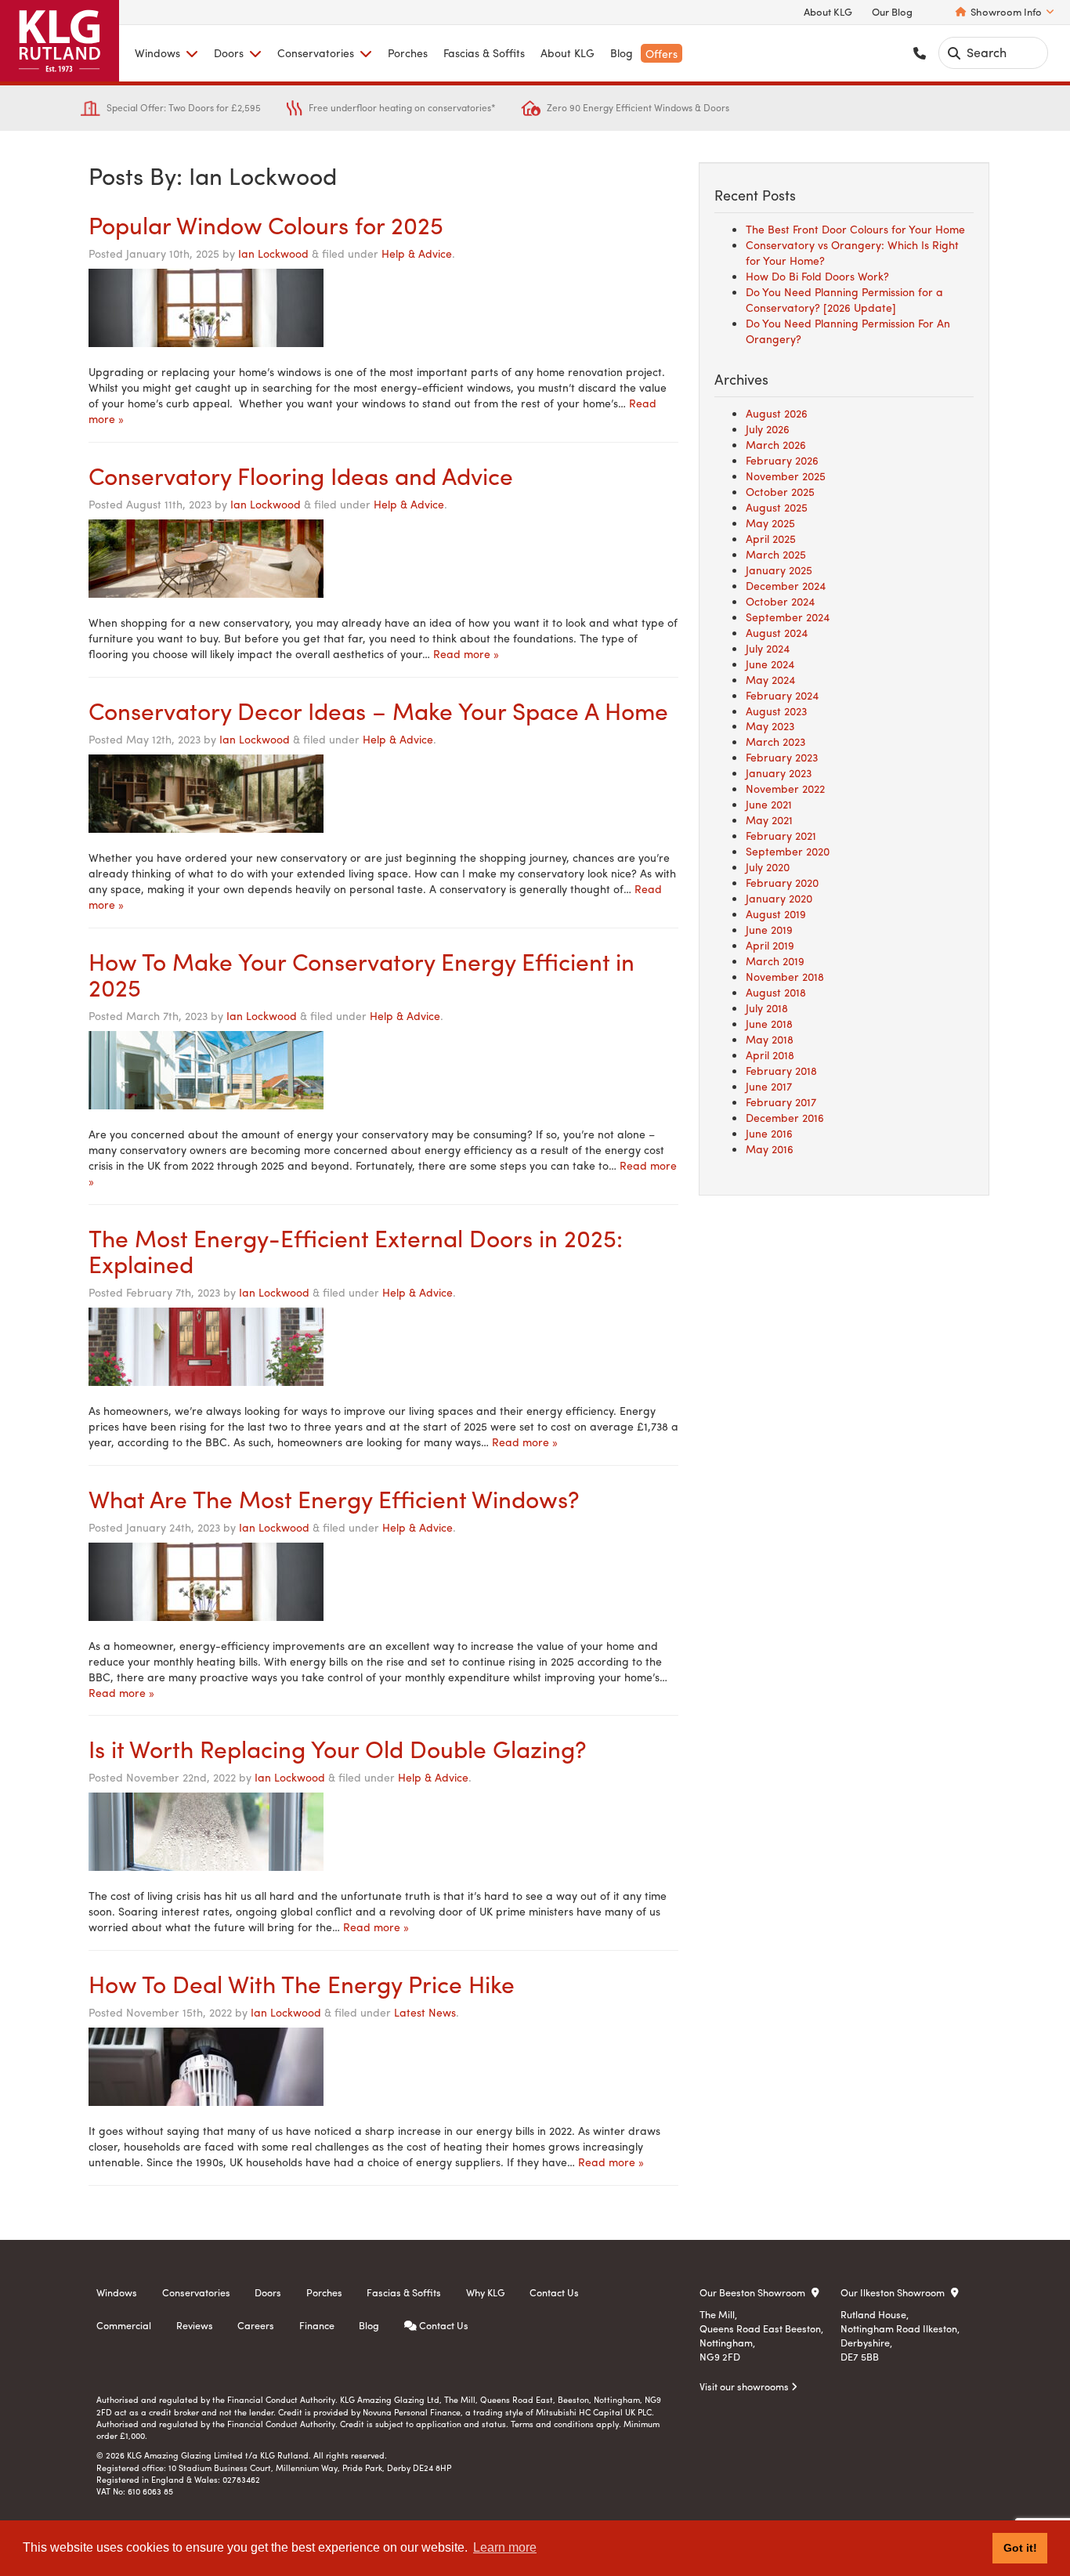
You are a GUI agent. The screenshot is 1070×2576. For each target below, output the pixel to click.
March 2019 (775, 961)
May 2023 (770, 725)
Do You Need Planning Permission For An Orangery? (848, 331)
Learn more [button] (505, 2547)
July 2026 (768, 429)
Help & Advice (417, 253)
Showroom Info (1006, 12)
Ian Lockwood (273, 253)
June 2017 (769, 1086)
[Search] (954, 53)
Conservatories (316, 52)
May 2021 (769, 819)
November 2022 (785, 788)
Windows (157, 52)
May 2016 (770, 1149)
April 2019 (770, 945)
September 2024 (788, 617)
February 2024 (782, 695)
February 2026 (782, 460)
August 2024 (777, 632)
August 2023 (776, 711)
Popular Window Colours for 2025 (266, 224)
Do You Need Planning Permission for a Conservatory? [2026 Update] (844, 299)
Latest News (425, 2012)
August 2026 (777, 413)
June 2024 (770, 664)
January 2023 (779, 772)
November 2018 (785, 976)
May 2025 (770, 523)
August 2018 (776, 992)
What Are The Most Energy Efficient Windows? (334, 1498)
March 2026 (776, 444)
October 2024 (780, 601)
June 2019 (769, 929)
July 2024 (768, 648)
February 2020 (782, 882)
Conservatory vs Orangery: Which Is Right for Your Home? (852, 252)
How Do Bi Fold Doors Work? (817, 276)
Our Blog (892, 12)
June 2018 (769, 1023)
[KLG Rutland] (60, 41)
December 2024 (786, 585)
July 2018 (767, 1008)
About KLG (828, 12)
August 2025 (777, 507)
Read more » (466, 653)
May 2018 (770, 1039)
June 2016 (769, 1133)
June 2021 (769, 804)
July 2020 (768, 867)
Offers (662, 53)
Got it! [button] (1020, 2548)
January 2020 (779, 898)
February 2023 (782, 757)
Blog (622, 52)
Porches (408, 52)
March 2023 (775, 741)
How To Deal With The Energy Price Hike (302, 1983)
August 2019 (776, 914)
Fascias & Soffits (484, 52)
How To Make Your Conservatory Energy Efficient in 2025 (361, 974)
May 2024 (770, 679)
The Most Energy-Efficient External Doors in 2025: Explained (356, 1250)
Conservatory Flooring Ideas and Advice (301, 475)
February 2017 (781, 1102)
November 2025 (786, 476)
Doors (229, 52)
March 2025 (776, 554)
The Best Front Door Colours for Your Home (855, 229)
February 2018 (781, 1070)
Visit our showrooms (745, 2386)
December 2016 (785, 1117)
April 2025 (771, 538)
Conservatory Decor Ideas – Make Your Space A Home (378, 710)
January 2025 (779, 570)
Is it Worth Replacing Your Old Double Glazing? (337, 1748)
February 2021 (781, 835)
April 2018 (770, 1055)
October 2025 (780, 491)
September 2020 (788, 851)
